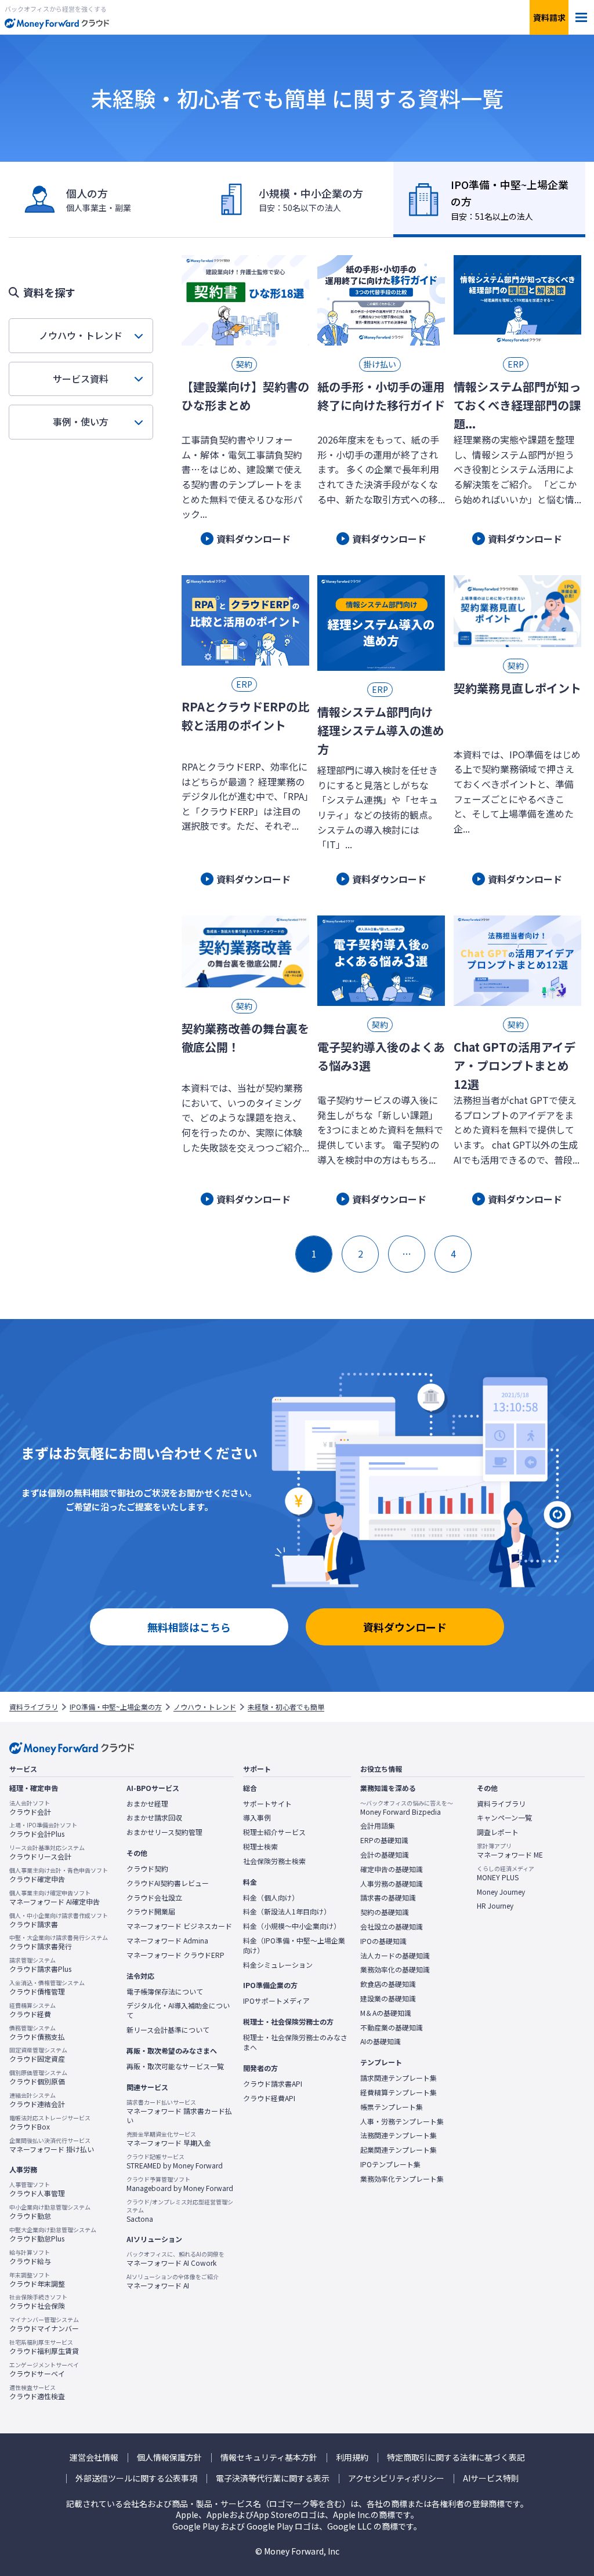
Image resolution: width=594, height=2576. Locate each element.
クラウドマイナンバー (44, 2324)
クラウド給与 (30, 2257)
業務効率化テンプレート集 (402, 2179)
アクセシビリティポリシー (396, 2478)
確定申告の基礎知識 (392, 1869)
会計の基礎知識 (385, 1855)
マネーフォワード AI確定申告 (55, 1898)
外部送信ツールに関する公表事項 (136, 2478)
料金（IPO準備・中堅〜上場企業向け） (294, 1945)
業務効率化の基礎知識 (395, 1970)
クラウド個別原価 (38, 2077)
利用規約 (352, 2457)
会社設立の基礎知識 (392, 1927)
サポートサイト (267, 1804)
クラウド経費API (269, 2098)
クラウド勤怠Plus (53, 2235)
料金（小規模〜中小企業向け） (292, 1926)
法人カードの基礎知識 (395, 1956)
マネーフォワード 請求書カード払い (179, 2112)
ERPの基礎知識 (384, 1840)
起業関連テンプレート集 (399, 2150)
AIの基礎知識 (381, 2041)
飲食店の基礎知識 (388, 1984)
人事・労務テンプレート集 (402, 2121)
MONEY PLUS (506, 1873)
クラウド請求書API (273, 2084)
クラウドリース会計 (47, 1852)
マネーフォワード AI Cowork (175, 2259)
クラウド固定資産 (38, 2055)
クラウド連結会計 (37, 2100)
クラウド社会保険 (38, 2302)
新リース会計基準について (168, 2030)
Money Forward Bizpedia (407, 1808)
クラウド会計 (30, 1808)
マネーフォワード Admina (167, 1941)
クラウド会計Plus (43, 1830)
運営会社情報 (94, 2457)
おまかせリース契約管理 (164, 1832)
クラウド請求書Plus (40, 1965)
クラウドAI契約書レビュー (168, 1883)
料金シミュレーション (278, 1965)
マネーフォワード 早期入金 (169, 2139)
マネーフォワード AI (173, 2281)
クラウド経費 (32, 2010)
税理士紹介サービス (274, 1832)
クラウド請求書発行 (59, 1942)
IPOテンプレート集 (390, 2164)
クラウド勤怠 (50, 2212)
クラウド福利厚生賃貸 (44, 2347)
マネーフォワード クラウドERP (175, 1955)
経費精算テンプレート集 (399, 2092)
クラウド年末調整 (37, 2280)
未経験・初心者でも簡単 (286, 1707)
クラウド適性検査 (37, 2392)
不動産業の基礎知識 (392, 2028)
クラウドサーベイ (44, 2370)
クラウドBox (50, 2123)
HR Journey (495, 1906)
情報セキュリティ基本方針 (269, 2457)
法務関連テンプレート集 (399, 2135)
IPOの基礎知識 (383, 1941)
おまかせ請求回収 (154, 1818)
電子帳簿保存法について (165, 1992)
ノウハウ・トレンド (81, 335)
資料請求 (549, 17)
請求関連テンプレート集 (399, 2078)
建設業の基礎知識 (388, 1999)
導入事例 (257, 1818)
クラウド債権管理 (47, 1988)
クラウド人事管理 (37, 2189)
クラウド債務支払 (37, 2033)
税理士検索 (260, 1847)
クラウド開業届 (151, 1912)
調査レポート (498, 1832)
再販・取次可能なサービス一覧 (175, 2066)
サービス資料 (81, 379)
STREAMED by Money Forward (175, 2161)
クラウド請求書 (59, 1920)
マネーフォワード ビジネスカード (179, 1926)
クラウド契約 (147, 1869)
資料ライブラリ (34, 1707)
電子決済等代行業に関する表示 (273, 2478)
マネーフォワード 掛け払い (52, 2145)
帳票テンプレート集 (392, 2107)
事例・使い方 (81, 422)
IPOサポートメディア (276, 2001)
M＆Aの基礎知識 (386, 2013)
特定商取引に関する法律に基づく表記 (456, 2457)
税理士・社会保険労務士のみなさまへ (295, 2042)
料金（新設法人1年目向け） (287, 1912)
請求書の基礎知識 (388, 1898)
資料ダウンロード (405, 1627)
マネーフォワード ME (510, 1851)
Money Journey (501, 1892)
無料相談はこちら (189, 1627)
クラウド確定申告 (59, 1875)
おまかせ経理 (147, 1804)
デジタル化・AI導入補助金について (178, 2010)
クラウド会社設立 (154, 1898)
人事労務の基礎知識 (392, 1884)
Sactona (180, 2211)
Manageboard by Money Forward (180, 2184)
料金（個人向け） (271, 1898)
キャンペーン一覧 (504, 1818)
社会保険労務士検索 (274, 1861)
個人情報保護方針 (169, 2457)
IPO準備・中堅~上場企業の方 (116, 1707)
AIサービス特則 (491, 2478)
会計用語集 (378, 1826)
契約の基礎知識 (385, 1912)
